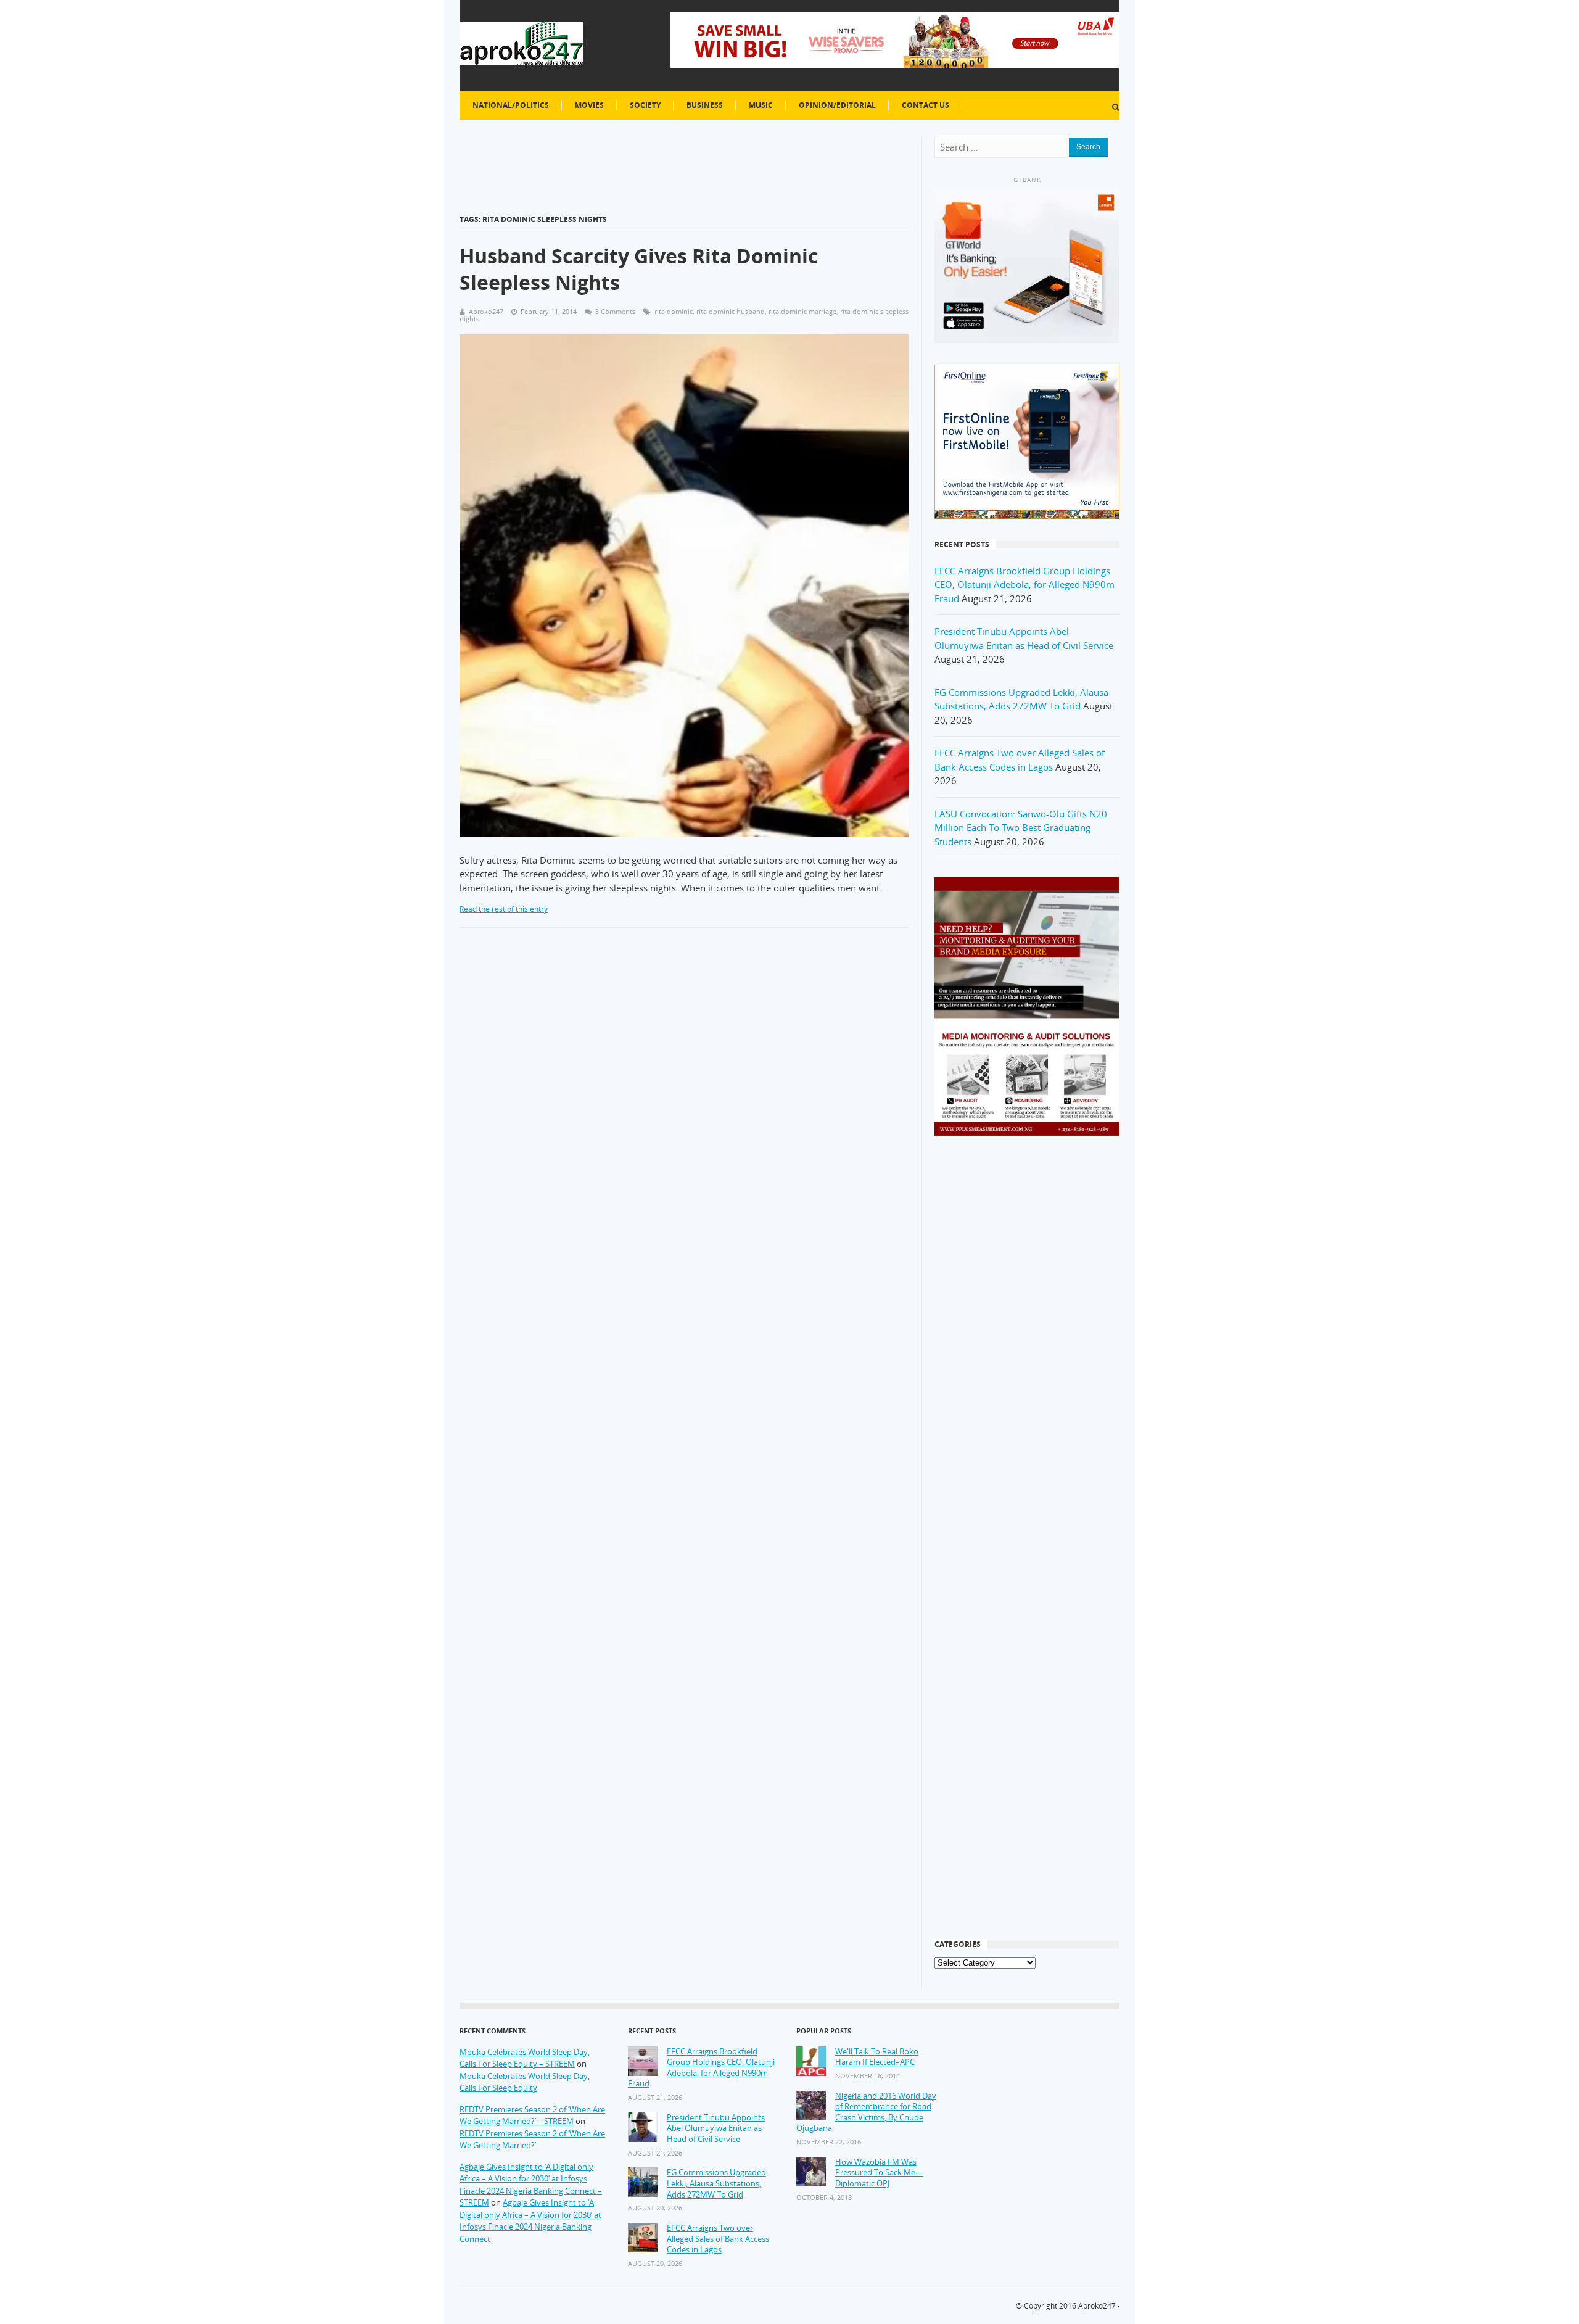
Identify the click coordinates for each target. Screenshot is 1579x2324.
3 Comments (615, 311)
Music (761, 105)
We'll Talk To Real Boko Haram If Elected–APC (877, 2057)
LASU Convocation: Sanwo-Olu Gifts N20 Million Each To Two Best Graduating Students (1021, 828)
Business (705, 105)
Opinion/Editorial (837, 105)
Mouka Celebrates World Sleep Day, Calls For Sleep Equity (525, 2082)
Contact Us (926, 105)
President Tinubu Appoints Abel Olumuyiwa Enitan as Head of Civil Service (716, 2128)
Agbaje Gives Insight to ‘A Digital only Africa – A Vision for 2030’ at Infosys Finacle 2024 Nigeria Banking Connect (530, 2221)
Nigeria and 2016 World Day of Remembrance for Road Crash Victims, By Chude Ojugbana (866, 2112)
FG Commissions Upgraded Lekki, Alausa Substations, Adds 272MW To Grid (716, 2183)
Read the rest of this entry (504, 909)
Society (645, 105)
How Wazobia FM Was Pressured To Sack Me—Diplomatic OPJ (879, 2173)
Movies (589, 105)
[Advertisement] (1027, 1346)
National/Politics (511, 105)
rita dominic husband (731, 311)
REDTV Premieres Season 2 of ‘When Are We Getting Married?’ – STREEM (532, 2115)
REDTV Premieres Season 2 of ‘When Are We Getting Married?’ (532, 2140)
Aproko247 (1097, 2306)
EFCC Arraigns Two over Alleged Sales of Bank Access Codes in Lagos (718, 2239)
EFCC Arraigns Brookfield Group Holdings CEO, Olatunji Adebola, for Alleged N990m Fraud (1024, 585)
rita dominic (674, 311)
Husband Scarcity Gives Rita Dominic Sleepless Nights (639, 269)
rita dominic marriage (802, 311)
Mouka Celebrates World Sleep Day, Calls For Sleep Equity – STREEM (525, 2058)
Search (1088, 147)
